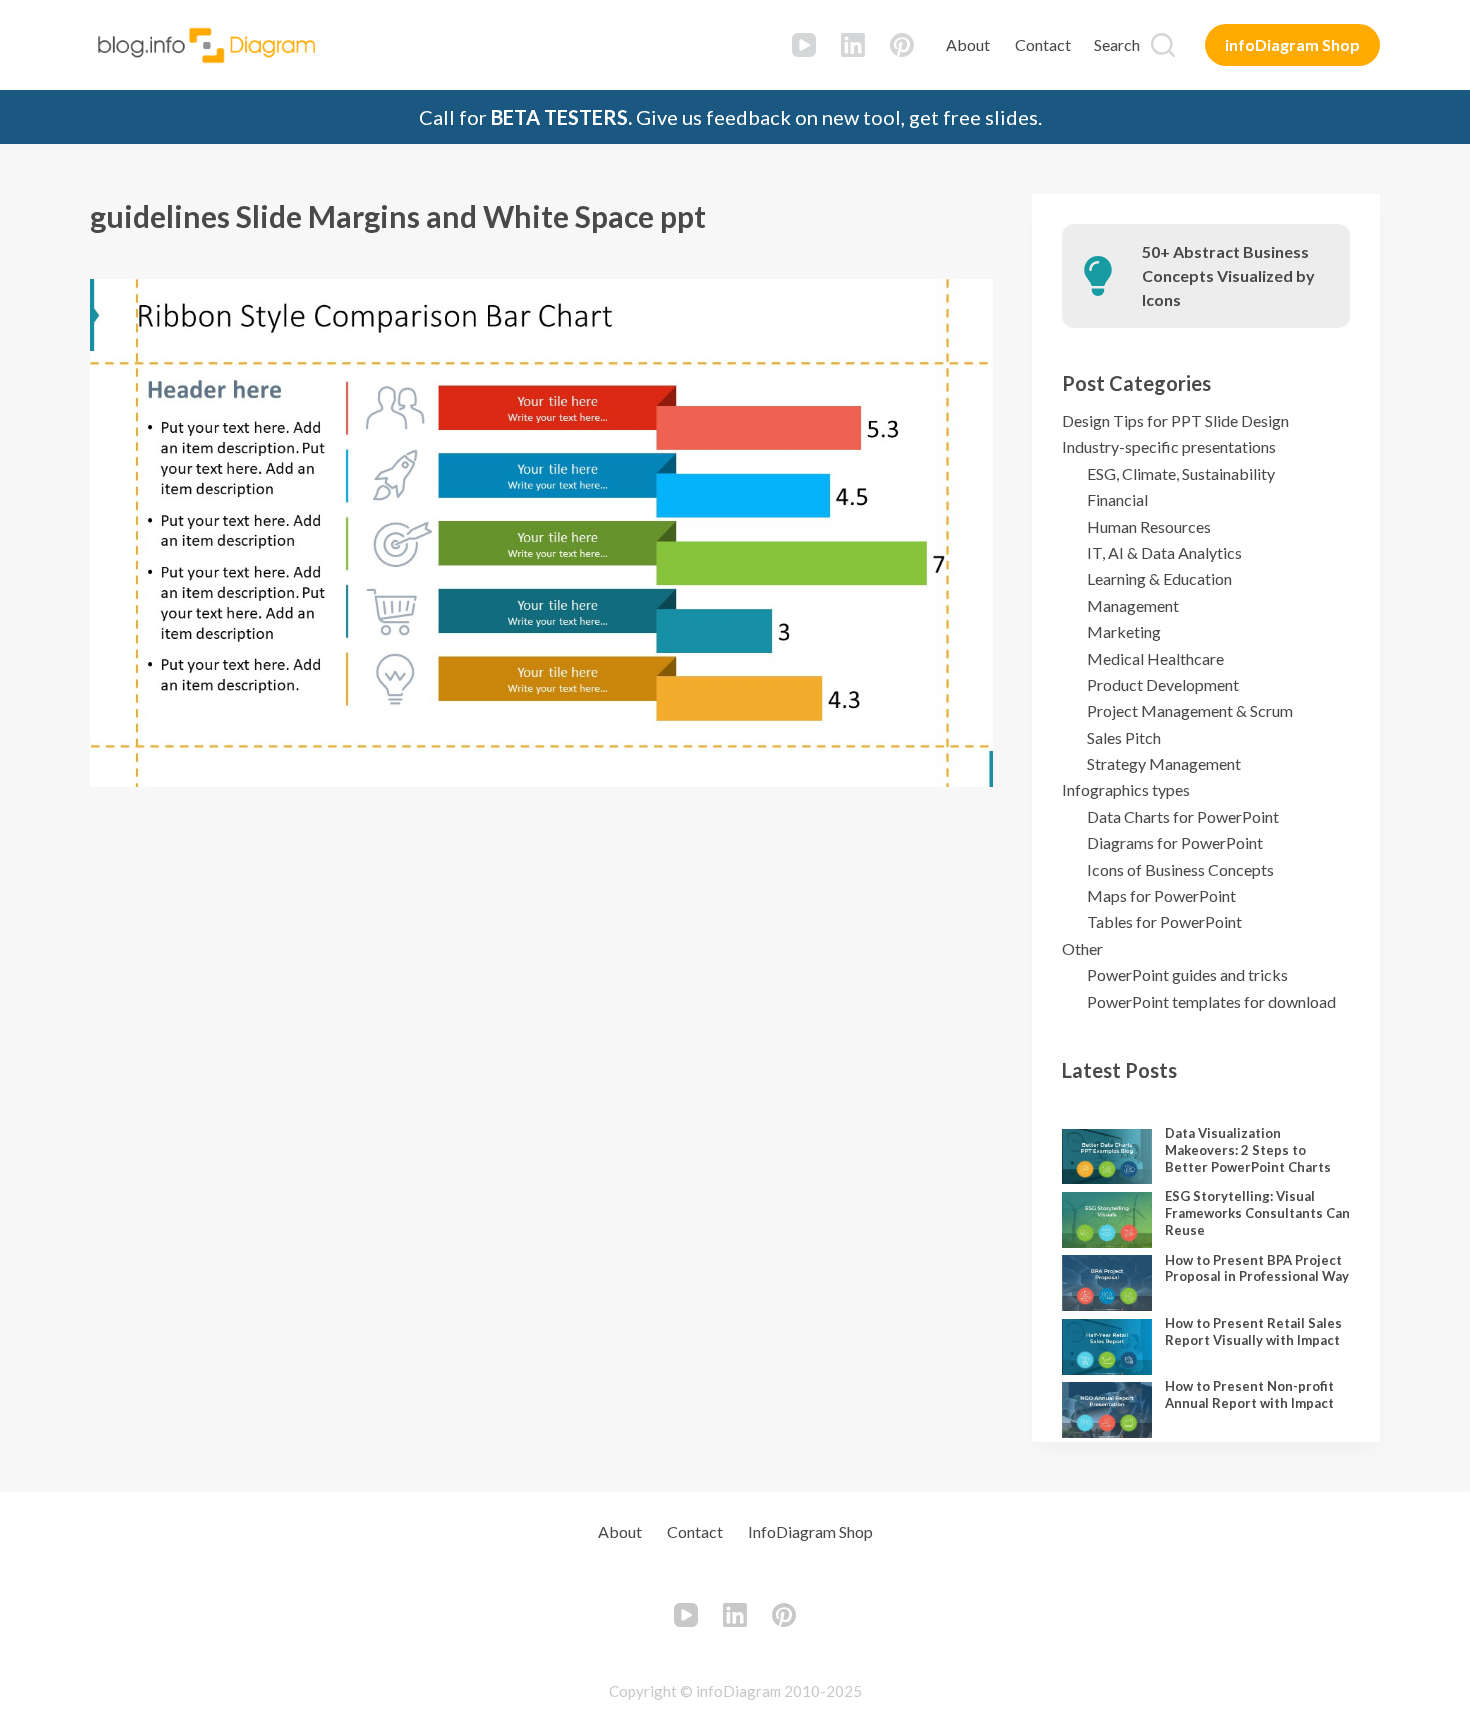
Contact (1043, 44)
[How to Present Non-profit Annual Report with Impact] (1107, 1410)
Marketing (1124, 631)
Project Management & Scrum (1190, 710)
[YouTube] (804, 45)
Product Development (1163, 684)
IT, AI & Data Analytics (1164, 552)
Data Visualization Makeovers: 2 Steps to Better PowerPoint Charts (1248, 1150)
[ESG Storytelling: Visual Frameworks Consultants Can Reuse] (1107, 1220)
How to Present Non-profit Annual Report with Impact (1249, 1394)
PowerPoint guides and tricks (1187, 974)
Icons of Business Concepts (1180, 869)
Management (1133, 605)
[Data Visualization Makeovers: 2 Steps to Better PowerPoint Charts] (1107, 1157)
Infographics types (1126, 789)
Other (1082, 948)
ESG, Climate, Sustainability (1181, 473)
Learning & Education (1159, 578)
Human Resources (1149, 526)
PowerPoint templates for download (1211, 1001)
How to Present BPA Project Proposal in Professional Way (1257, 1268)
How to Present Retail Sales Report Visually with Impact (1253, 1331)
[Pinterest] (902, 45)
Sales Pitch (1124, 737)
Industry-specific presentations (1169, 446)
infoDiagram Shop (1292, 44)
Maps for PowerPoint (1161, 895)
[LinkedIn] (853, 45)
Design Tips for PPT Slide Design (1175, 420)
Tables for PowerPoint (1164, 921)
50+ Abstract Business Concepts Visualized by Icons (1228, 275)
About (968, 44)
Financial (1117, 499)
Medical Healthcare (1155, 658)
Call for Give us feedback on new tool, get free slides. (730, 117)
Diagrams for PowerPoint (1175, 842)
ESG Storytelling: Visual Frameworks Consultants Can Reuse (1257, 1213)
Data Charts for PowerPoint (1183, 816)
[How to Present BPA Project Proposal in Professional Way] (1107, 1283)
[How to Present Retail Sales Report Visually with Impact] (1107, 1347)
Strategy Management (1164, 763)
